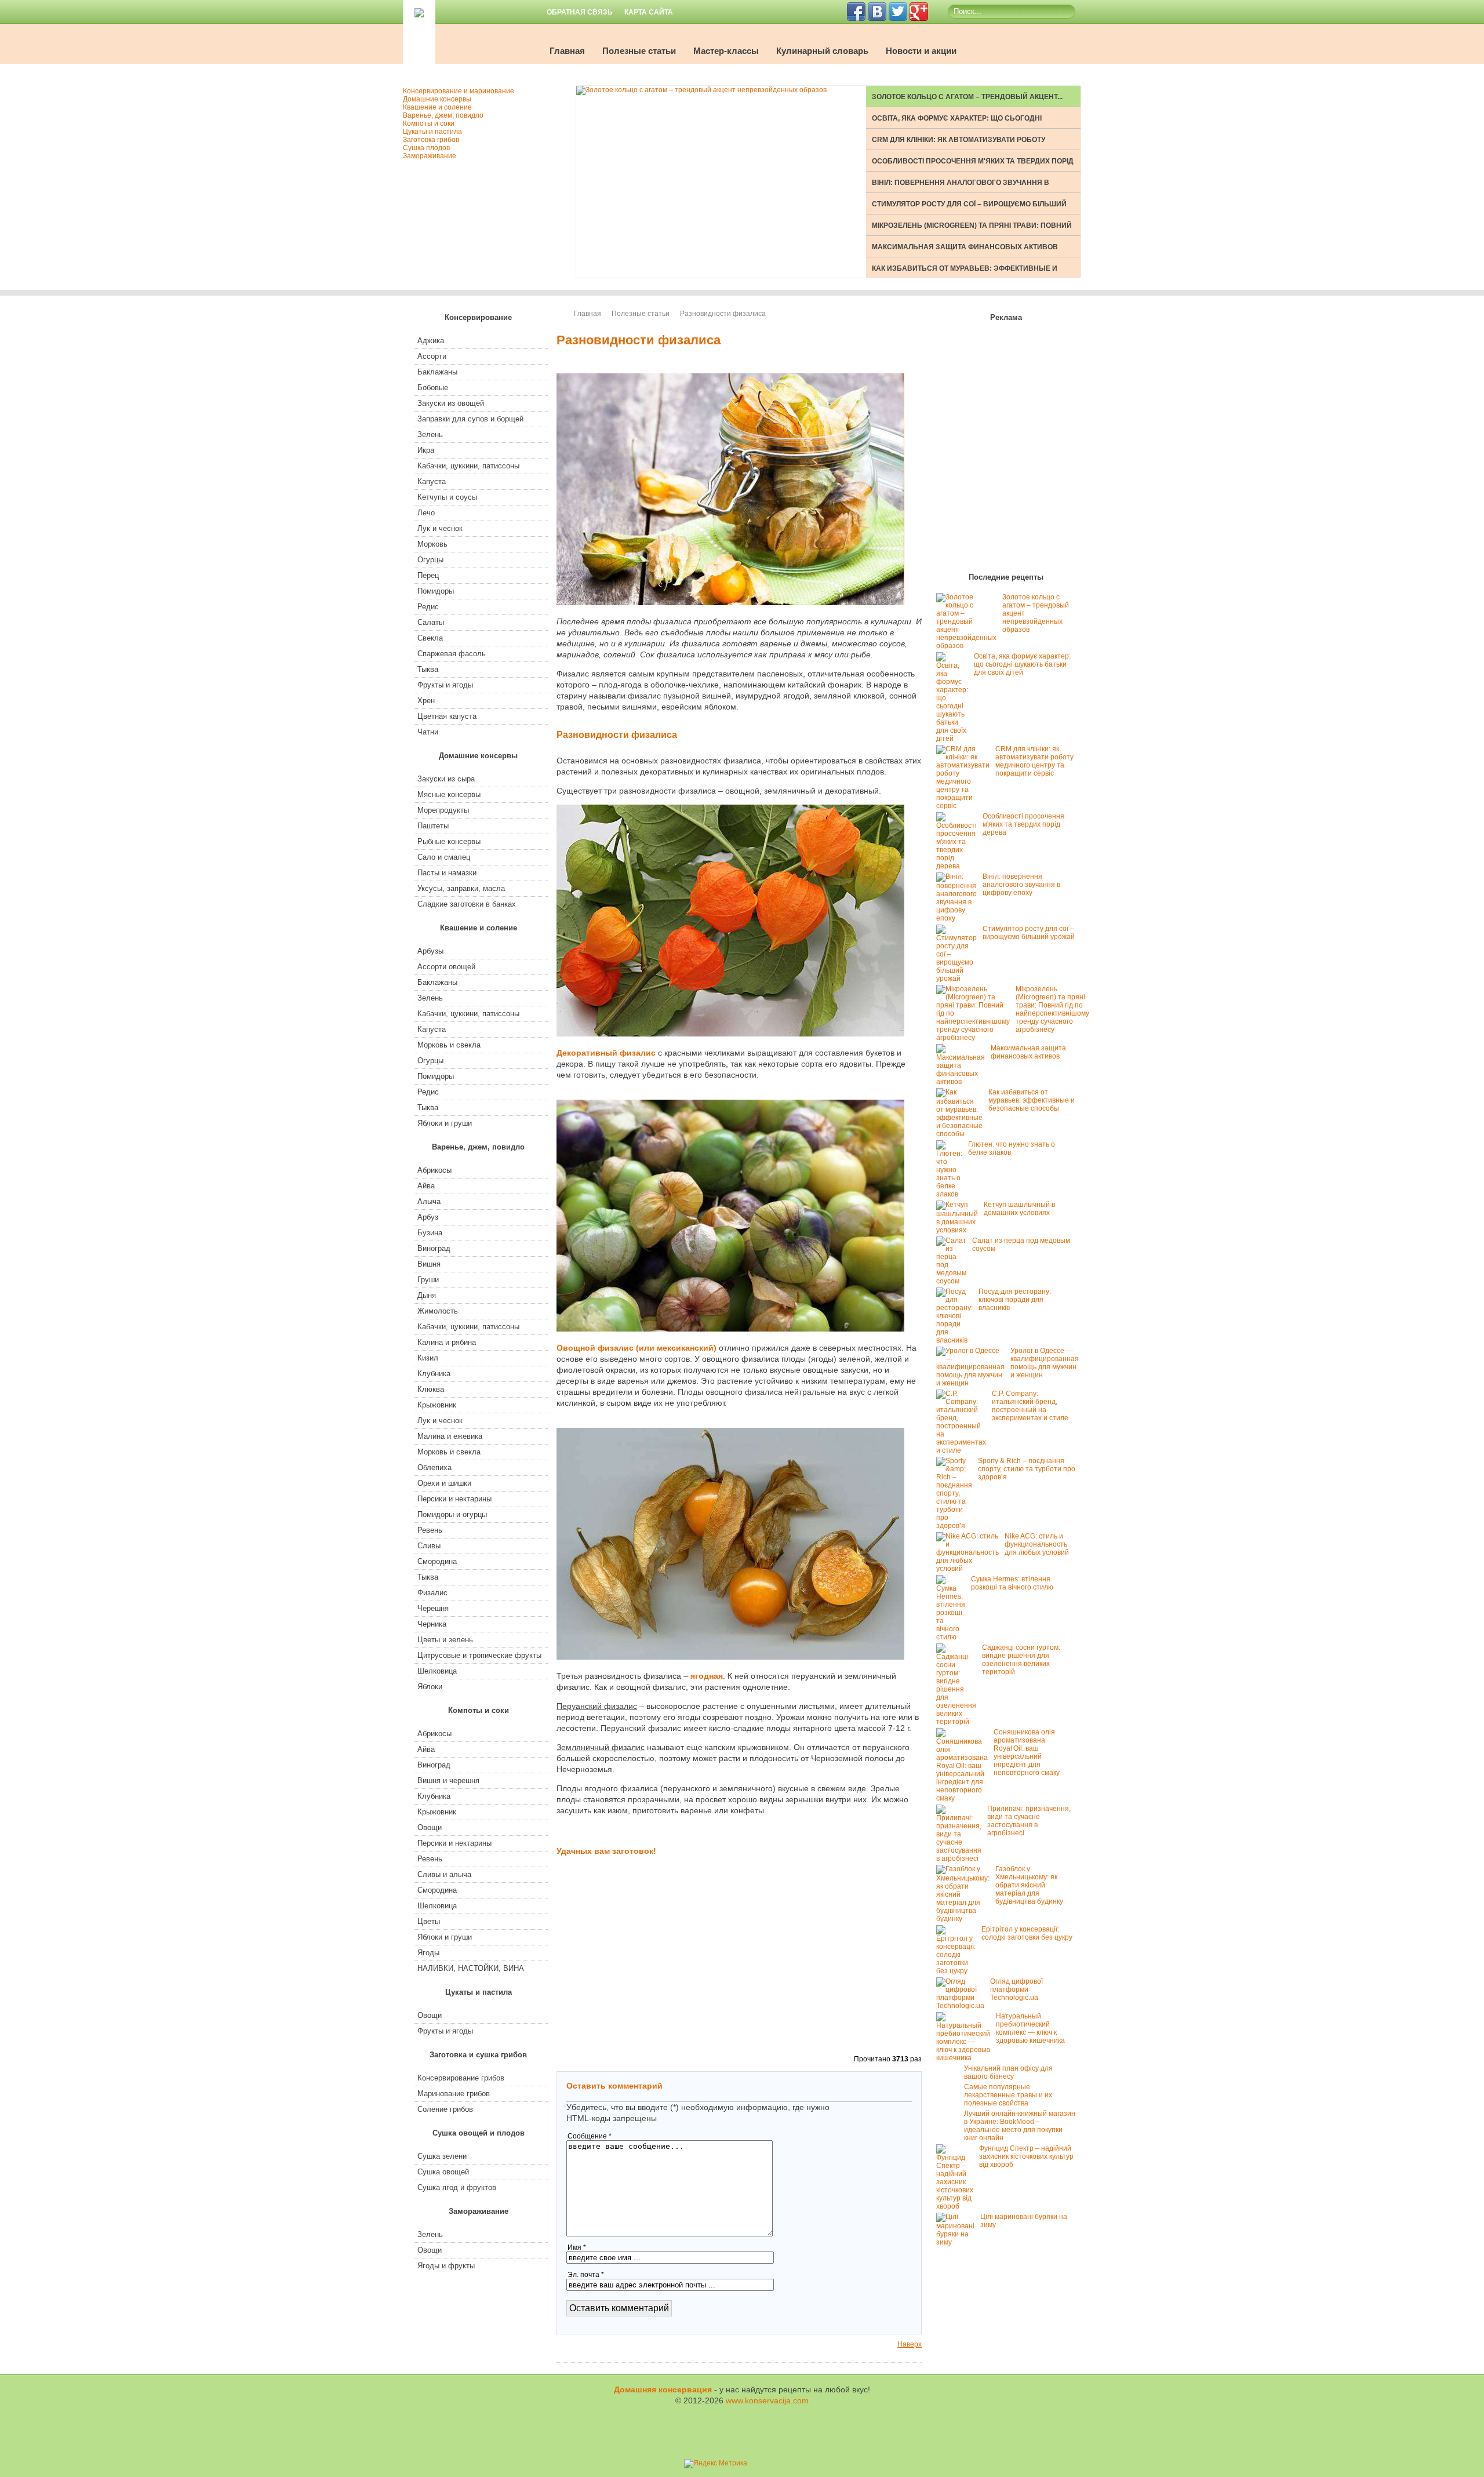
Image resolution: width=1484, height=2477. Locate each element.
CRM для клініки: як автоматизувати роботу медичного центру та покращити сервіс (1034, 761)
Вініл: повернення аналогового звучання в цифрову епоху (1021, 885)
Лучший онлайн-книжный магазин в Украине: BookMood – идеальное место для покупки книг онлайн (1020, 2126)
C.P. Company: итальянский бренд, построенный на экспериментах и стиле (1030, 1406)
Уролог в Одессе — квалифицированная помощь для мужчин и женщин (1045, 1363)
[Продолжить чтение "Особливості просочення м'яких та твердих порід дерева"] (959, 866)
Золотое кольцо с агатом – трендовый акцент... (967, 97)
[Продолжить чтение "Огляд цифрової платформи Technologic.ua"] (963, 2006)
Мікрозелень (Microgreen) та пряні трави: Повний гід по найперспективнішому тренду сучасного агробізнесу (1052, 1009)
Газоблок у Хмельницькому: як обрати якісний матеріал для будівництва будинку (1029, 1885)
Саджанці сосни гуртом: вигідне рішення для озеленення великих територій (1021, 1660)
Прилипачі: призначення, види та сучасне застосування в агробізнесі (1029, 1821)
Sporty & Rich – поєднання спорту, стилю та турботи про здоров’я (1027, 1469)
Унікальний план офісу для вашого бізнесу (1008, 2072)
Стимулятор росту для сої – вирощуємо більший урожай (1029, 933)
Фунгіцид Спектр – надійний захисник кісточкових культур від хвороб (1026, 2156)
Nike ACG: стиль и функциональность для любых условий (1037, 1544)
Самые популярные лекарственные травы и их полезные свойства (1008, 2095)
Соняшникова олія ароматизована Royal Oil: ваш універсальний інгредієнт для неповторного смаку (1027, 1752)
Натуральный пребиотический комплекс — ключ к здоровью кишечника (1030, 2028)
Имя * (577, 2247)
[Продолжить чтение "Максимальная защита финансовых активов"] (963, 1082)
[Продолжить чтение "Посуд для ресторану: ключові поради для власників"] (957, 1340)
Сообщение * (590, 2136)
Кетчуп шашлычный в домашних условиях (1019, 1209)
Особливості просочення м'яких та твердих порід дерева (1023, 824)
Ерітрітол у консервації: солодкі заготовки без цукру (1027, 1933)
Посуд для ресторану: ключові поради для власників (1015, 1300)
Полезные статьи (639, 51)
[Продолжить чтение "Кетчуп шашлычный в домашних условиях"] (960, 1230)
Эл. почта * (586, 2275)
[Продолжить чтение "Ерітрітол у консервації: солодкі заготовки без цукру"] (959, 1971)
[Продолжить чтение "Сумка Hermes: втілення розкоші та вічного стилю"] (954, 1637)
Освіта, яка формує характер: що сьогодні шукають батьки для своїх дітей (1022, 664)
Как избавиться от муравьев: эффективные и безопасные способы (1032, 1100)
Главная (567, 51)
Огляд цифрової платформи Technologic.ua (1016, 1989)
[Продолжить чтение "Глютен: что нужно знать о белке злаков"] (952, 1194)
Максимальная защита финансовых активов (965, 247)
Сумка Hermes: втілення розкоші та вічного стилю (1012, 1583)
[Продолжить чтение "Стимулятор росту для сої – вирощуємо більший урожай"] (959, 979)
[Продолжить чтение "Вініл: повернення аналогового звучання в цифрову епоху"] (959, 918)
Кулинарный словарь (822, 51)
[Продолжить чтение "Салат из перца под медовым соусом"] (954, 1281)
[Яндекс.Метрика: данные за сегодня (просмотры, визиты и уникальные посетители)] (716, 2464)
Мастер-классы (726, 51)
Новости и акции (921, 51)
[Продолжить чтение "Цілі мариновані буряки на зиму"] (958, 2242)
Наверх (910, 2344)
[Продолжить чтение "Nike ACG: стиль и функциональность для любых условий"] (970, 1569)
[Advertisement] (739, 1972)
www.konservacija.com (767, 2400)
